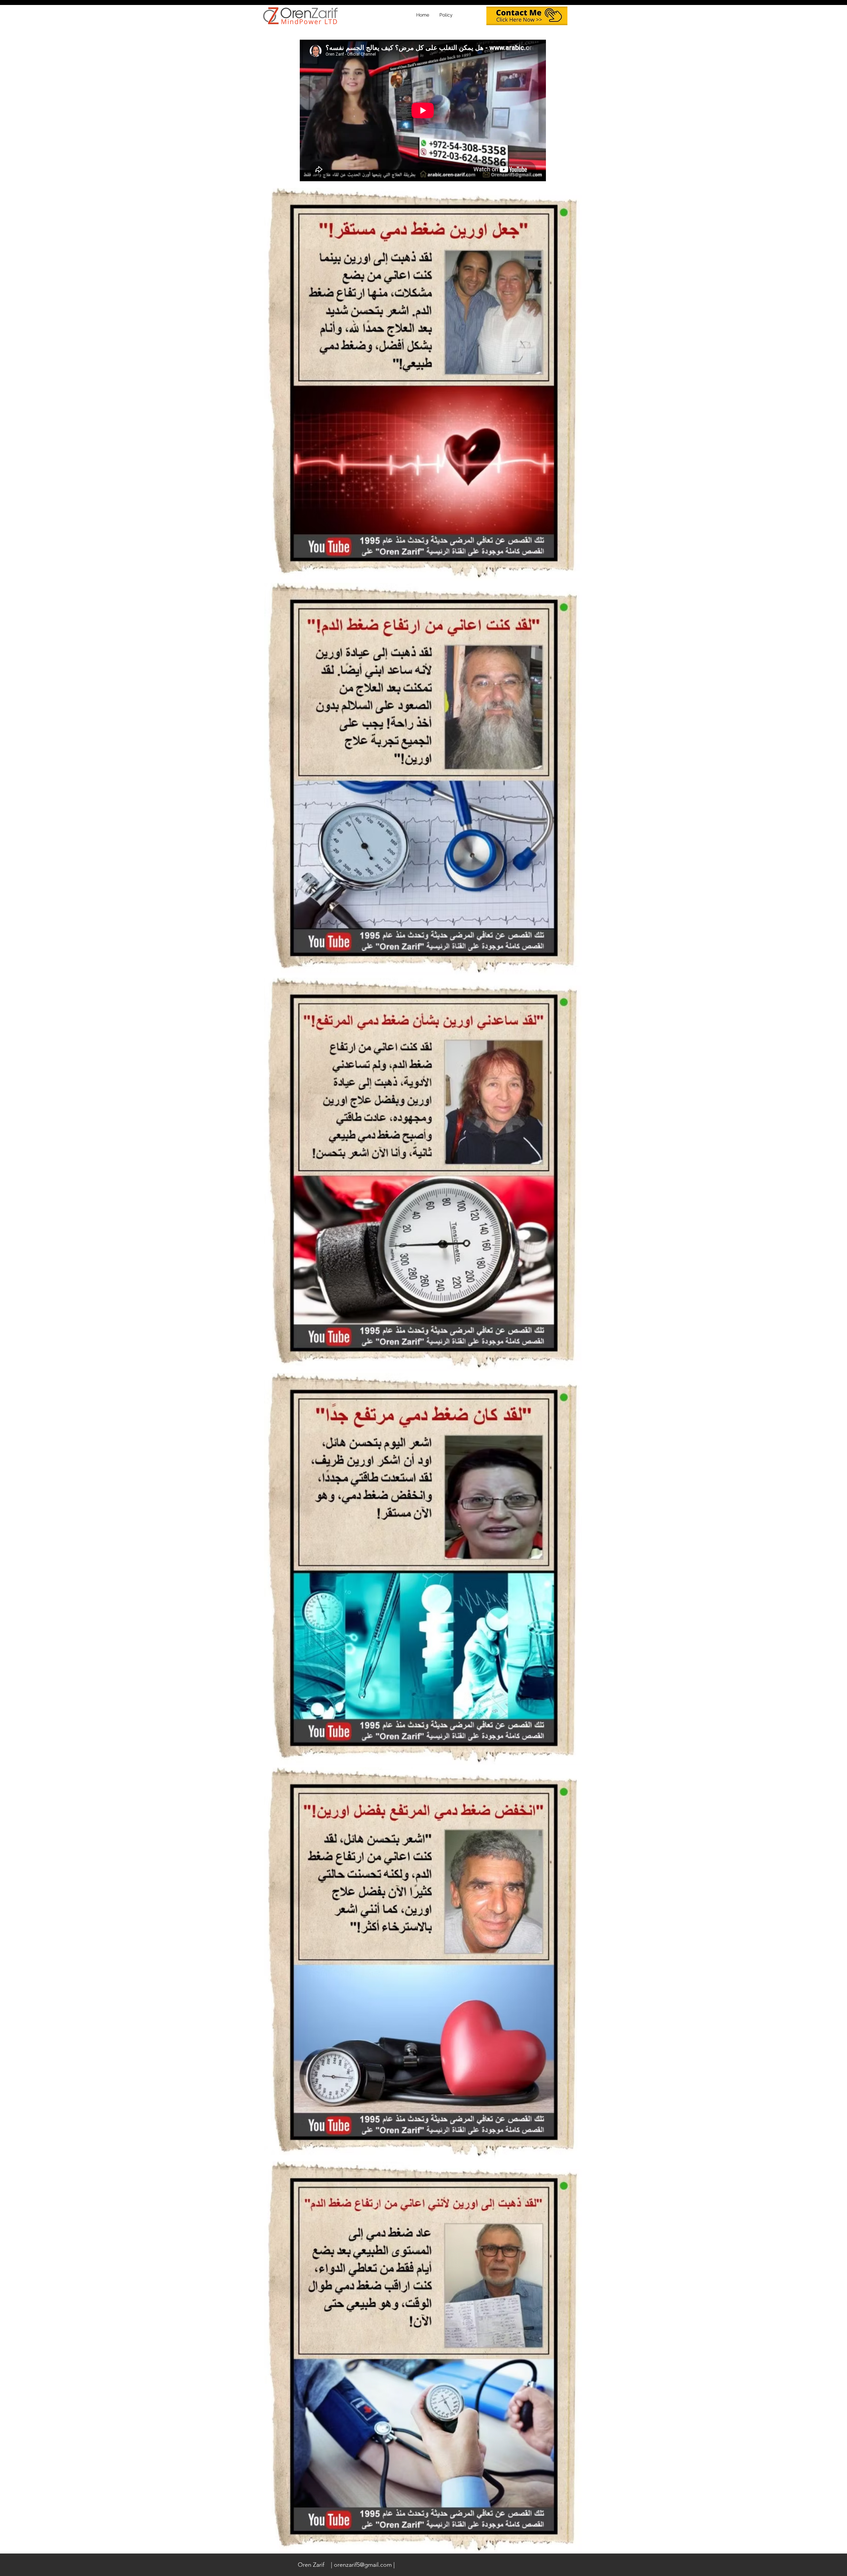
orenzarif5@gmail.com (363, 2565)
